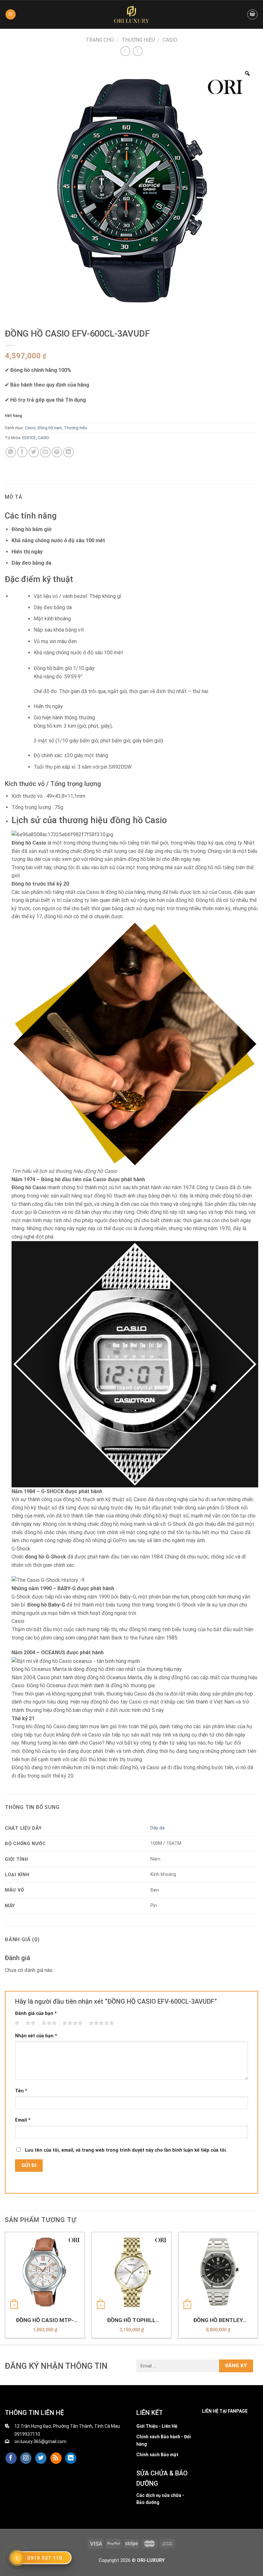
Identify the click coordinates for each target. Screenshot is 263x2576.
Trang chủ (100, 40)
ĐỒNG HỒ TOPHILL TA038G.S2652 (131, 2320)
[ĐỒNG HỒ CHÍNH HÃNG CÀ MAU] (131, 14)
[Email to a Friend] (45, 452)
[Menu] (11, 15)
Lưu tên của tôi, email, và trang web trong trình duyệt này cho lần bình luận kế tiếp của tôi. (126, 2150)
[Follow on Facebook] (11, 2458)
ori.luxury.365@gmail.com (40, 2441)
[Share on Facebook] (22, 452)
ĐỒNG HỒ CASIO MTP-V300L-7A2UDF (45, 2320)
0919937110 (27, 2434)
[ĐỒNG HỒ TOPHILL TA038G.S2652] (131, 2272)
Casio (170, 40)
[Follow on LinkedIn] (71, 2458)
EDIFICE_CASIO (36, 438)
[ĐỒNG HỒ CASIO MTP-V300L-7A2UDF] (45, 2272)
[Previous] (5, 2288)
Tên (21, 2091)
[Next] (258, 2288)
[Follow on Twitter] (41, 2458)
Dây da (157, 1828)
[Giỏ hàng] (252, 14)
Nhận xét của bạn (36, 2036)
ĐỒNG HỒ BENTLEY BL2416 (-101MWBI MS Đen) (218, 2320)
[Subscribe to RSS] (56, 2458)
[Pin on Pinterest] (57, 452)
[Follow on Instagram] (26, 2458)
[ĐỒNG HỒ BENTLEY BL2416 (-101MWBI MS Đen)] (218, 2272)
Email (23, 2120)
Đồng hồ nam (50, 428)
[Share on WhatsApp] (11, 452)
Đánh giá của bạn (36, 2013)
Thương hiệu (138, 40)
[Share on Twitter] (34, 452)
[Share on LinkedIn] (68, 452)
